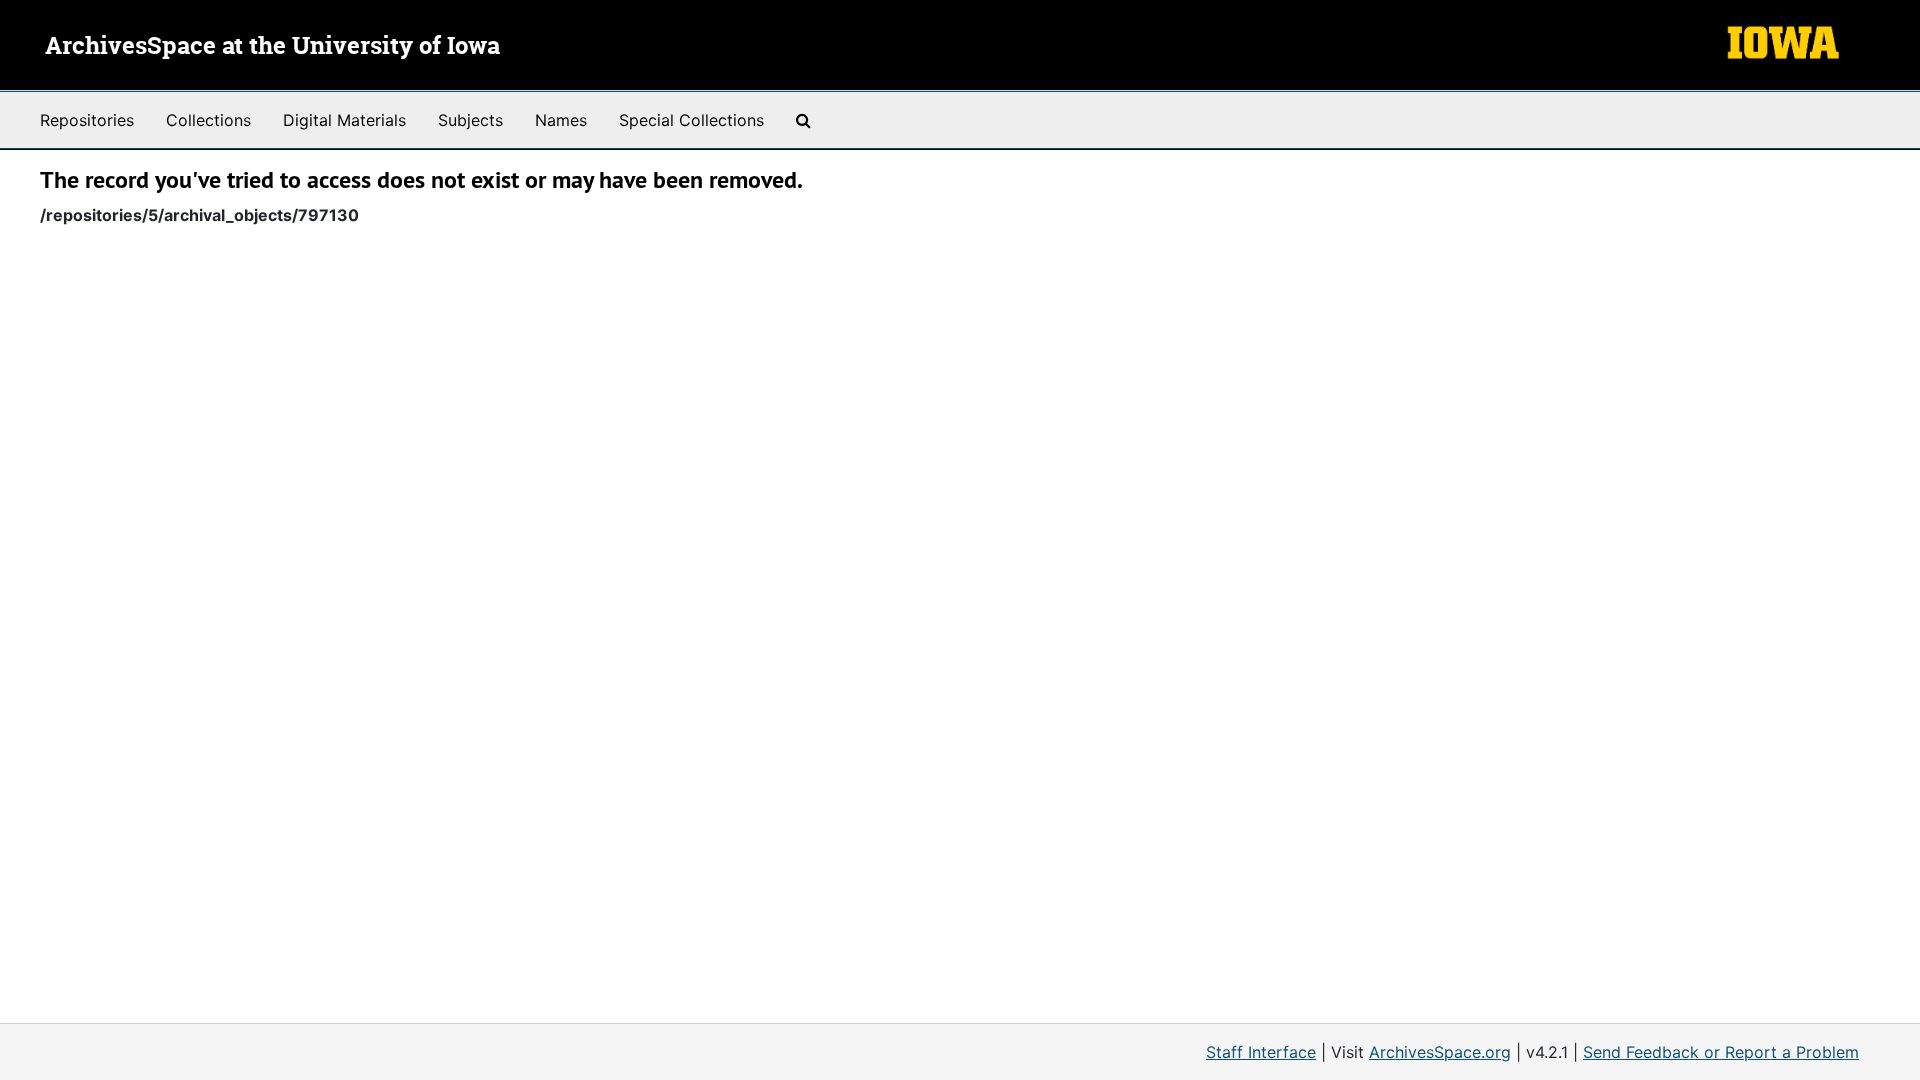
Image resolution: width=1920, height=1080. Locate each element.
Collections (208, 120)
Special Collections (691, 120)
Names (561, 120)
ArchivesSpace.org (1440, 1052)
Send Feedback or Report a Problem (1721, 1052)
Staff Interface (1261, 1052)
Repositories (87, 120)
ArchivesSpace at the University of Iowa (272, 47)
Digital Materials (344, 120)
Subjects (470, 120)
